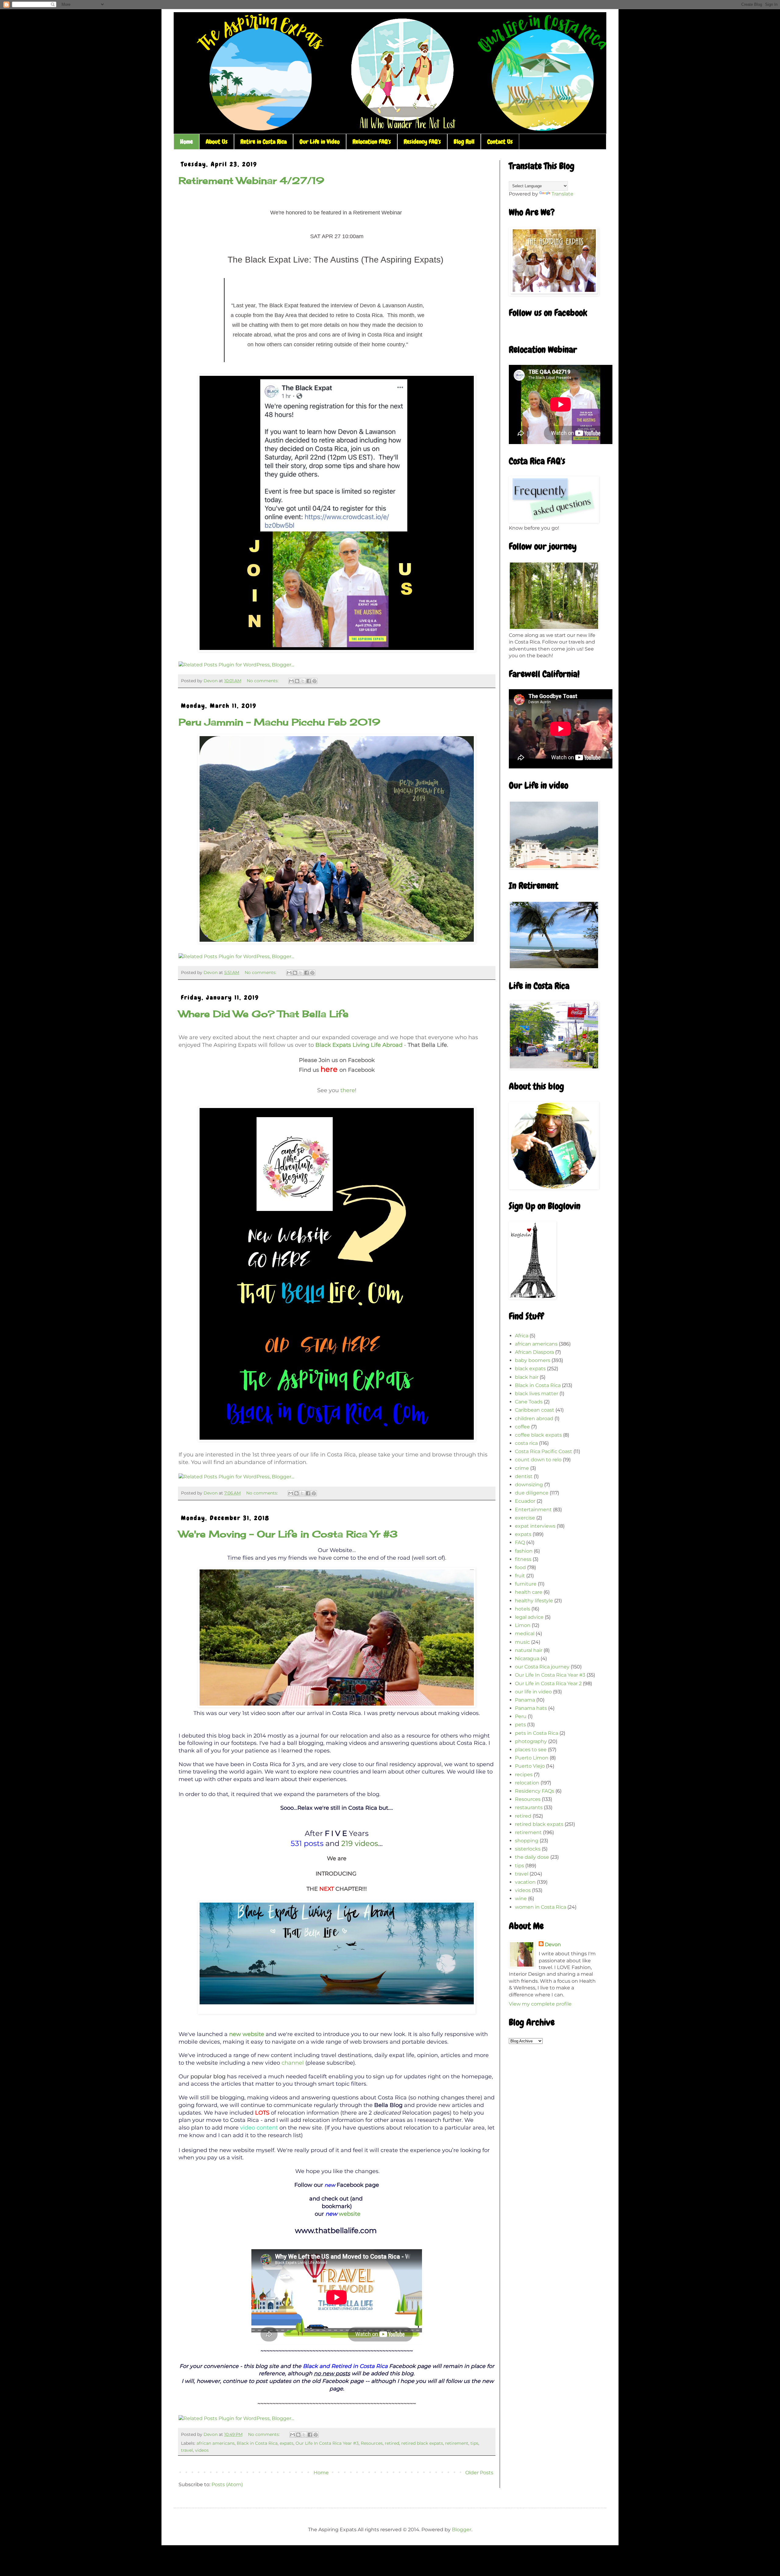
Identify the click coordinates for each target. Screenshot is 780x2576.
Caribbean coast (535, 1410)
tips (474, 2443)
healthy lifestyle (534, 1601)
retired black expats (422, 2443)
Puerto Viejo (530, 1766)
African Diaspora (534, 1352)
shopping (527, 1841)
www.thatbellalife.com (336, 2230)
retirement (457, 2443)
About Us (217, 142)
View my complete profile (540, 2004)
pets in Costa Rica (537, 1733)
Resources (372, 2443)
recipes (524, 1775)
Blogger (462, 2530)
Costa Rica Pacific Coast (544, 1451)
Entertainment (533, 1510)
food (520, 1567)
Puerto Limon (532, 1758)
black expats (530, 1369)
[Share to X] (303, 681)
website (350, 2214)
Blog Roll (464, 142)
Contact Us (500, 142)
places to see (531, 1750)
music (522, 1642)
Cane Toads (529, 1402)
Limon (523, 1625)
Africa (522, 1336)
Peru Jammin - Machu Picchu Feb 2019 (279, 722)
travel (187, 2450)
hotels (523, 1609)
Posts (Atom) (227, 2484)
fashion (524, 1551)
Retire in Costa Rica (264, 142)
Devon (553, 1944)
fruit (520, 1576)
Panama (525, 1700)
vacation (525, 1882)
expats (287, 2443)
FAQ (520, 1542)
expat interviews (535, 1526)
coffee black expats (538, 1435)
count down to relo (538, 1460)
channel (293, 2063)
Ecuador (525, 1501)
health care (529, 1592)
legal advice (529, 1617)
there (348, 1090)
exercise (525, 1518)
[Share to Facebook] (309, 681)
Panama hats (531, 1708)
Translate (562, 194)
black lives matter (537, 1394)
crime (522, 1468)
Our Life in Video (320, 142)
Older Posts (479, 2473)
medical (525, 1634)
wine (521, 1898)
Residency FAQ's (422, 142)
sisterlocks (528, 1849)
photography (531, 1741)
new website (247, 2034)
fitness (523, 1559)
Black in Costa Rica (257, 2443)
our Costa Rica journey (542, 1667)
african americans (216, 2443)
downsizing (529, 1485)
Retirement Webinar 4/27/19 (251, 181)
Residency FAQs (535, 1791)
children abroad (534, 1419)
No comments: (263, 681)
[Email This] (291, 681)
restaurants (529, 1807)
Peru (521, 1716)
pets (520, 1725)
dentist (524, 1476)
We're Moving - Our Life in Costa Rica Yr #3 (288, 1534)
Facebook (351, 2185)
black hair (527, 1377)
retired (392, 2443)
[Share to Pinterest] (314, 681)
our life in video (533, 1692)
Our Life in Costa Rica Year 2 (548, 1683)
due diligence (532, 1493)
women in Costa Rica (541, 1907)
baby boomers (533, 1360)
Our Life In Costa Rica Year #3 (327, 2443)
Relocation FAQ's (372, 142)
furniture (526, 1584)
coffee (522, 1427)
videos (202, 2450)
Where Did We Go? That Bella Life (264, 1014)
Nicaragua (527, 1659)
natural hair (529, 1650)
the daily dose (532, 1857)
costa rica (526, 1443)
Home (186, 142)
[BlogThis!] (297, 681)
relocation (527, 1783)
